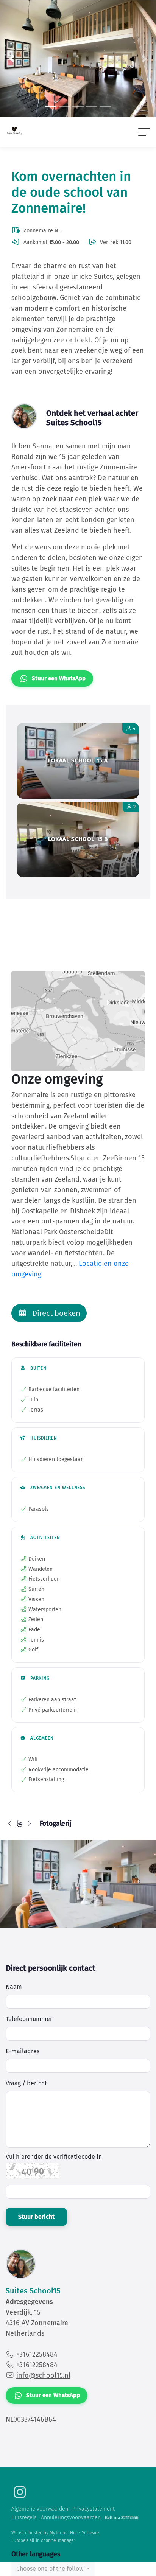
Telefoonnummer (29, 2019)
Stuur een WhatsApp (59, 678)
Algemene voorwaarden (40, 2509)
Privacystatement (94, 2509)
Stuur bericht (36, 2217)
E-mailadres (23, 2051)
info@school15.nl (43, 2375)
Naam (14, 1987)
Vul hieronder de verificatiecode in (54, 2157)
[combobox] (53, 2569)
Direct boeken (55, 1313)
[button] (12, 59)
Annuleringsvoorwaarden (71, 2518)
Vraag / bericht (26, 2083)
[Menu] (144, 132)
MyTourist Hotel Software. (75, 2533)
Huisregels (24, 2518)
